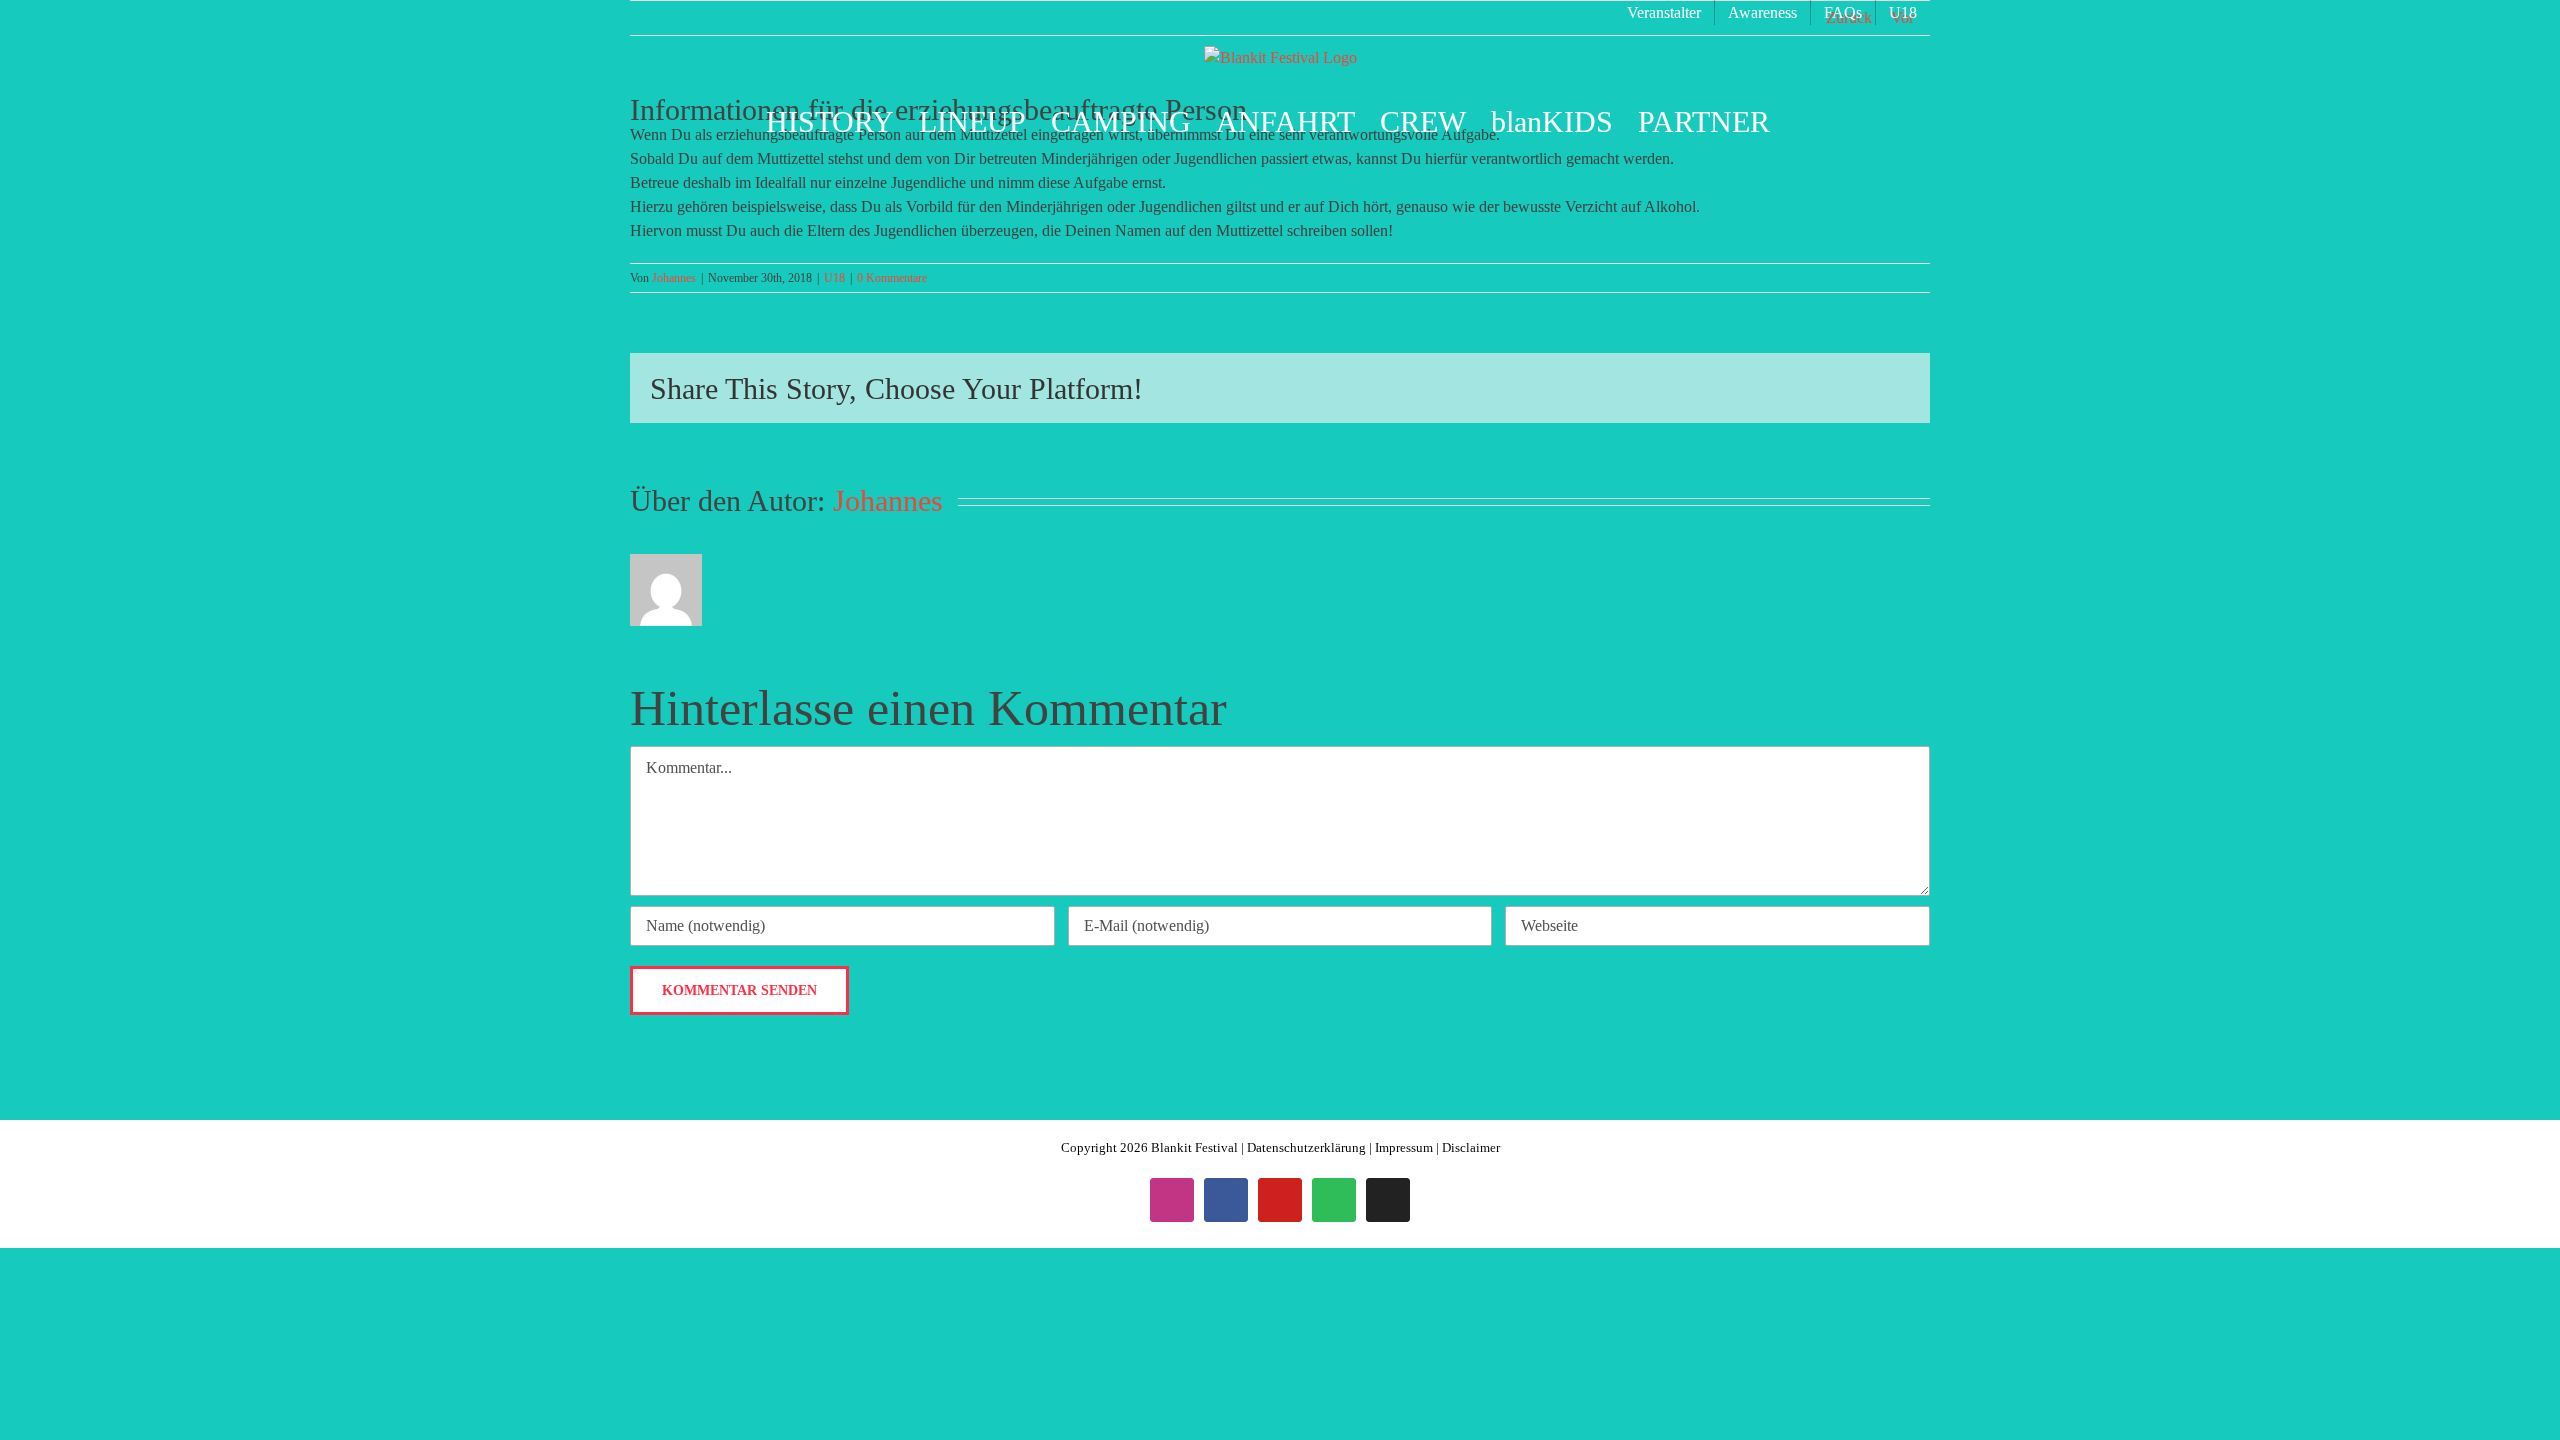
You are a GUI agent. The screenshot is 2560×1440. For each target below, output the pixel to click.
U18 (834, 278)
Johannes (674, 278)
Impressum (1404, 1147)
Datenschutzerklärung (1306, 1147)
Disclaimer (1471, 1147)
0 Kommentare (892, 278)
